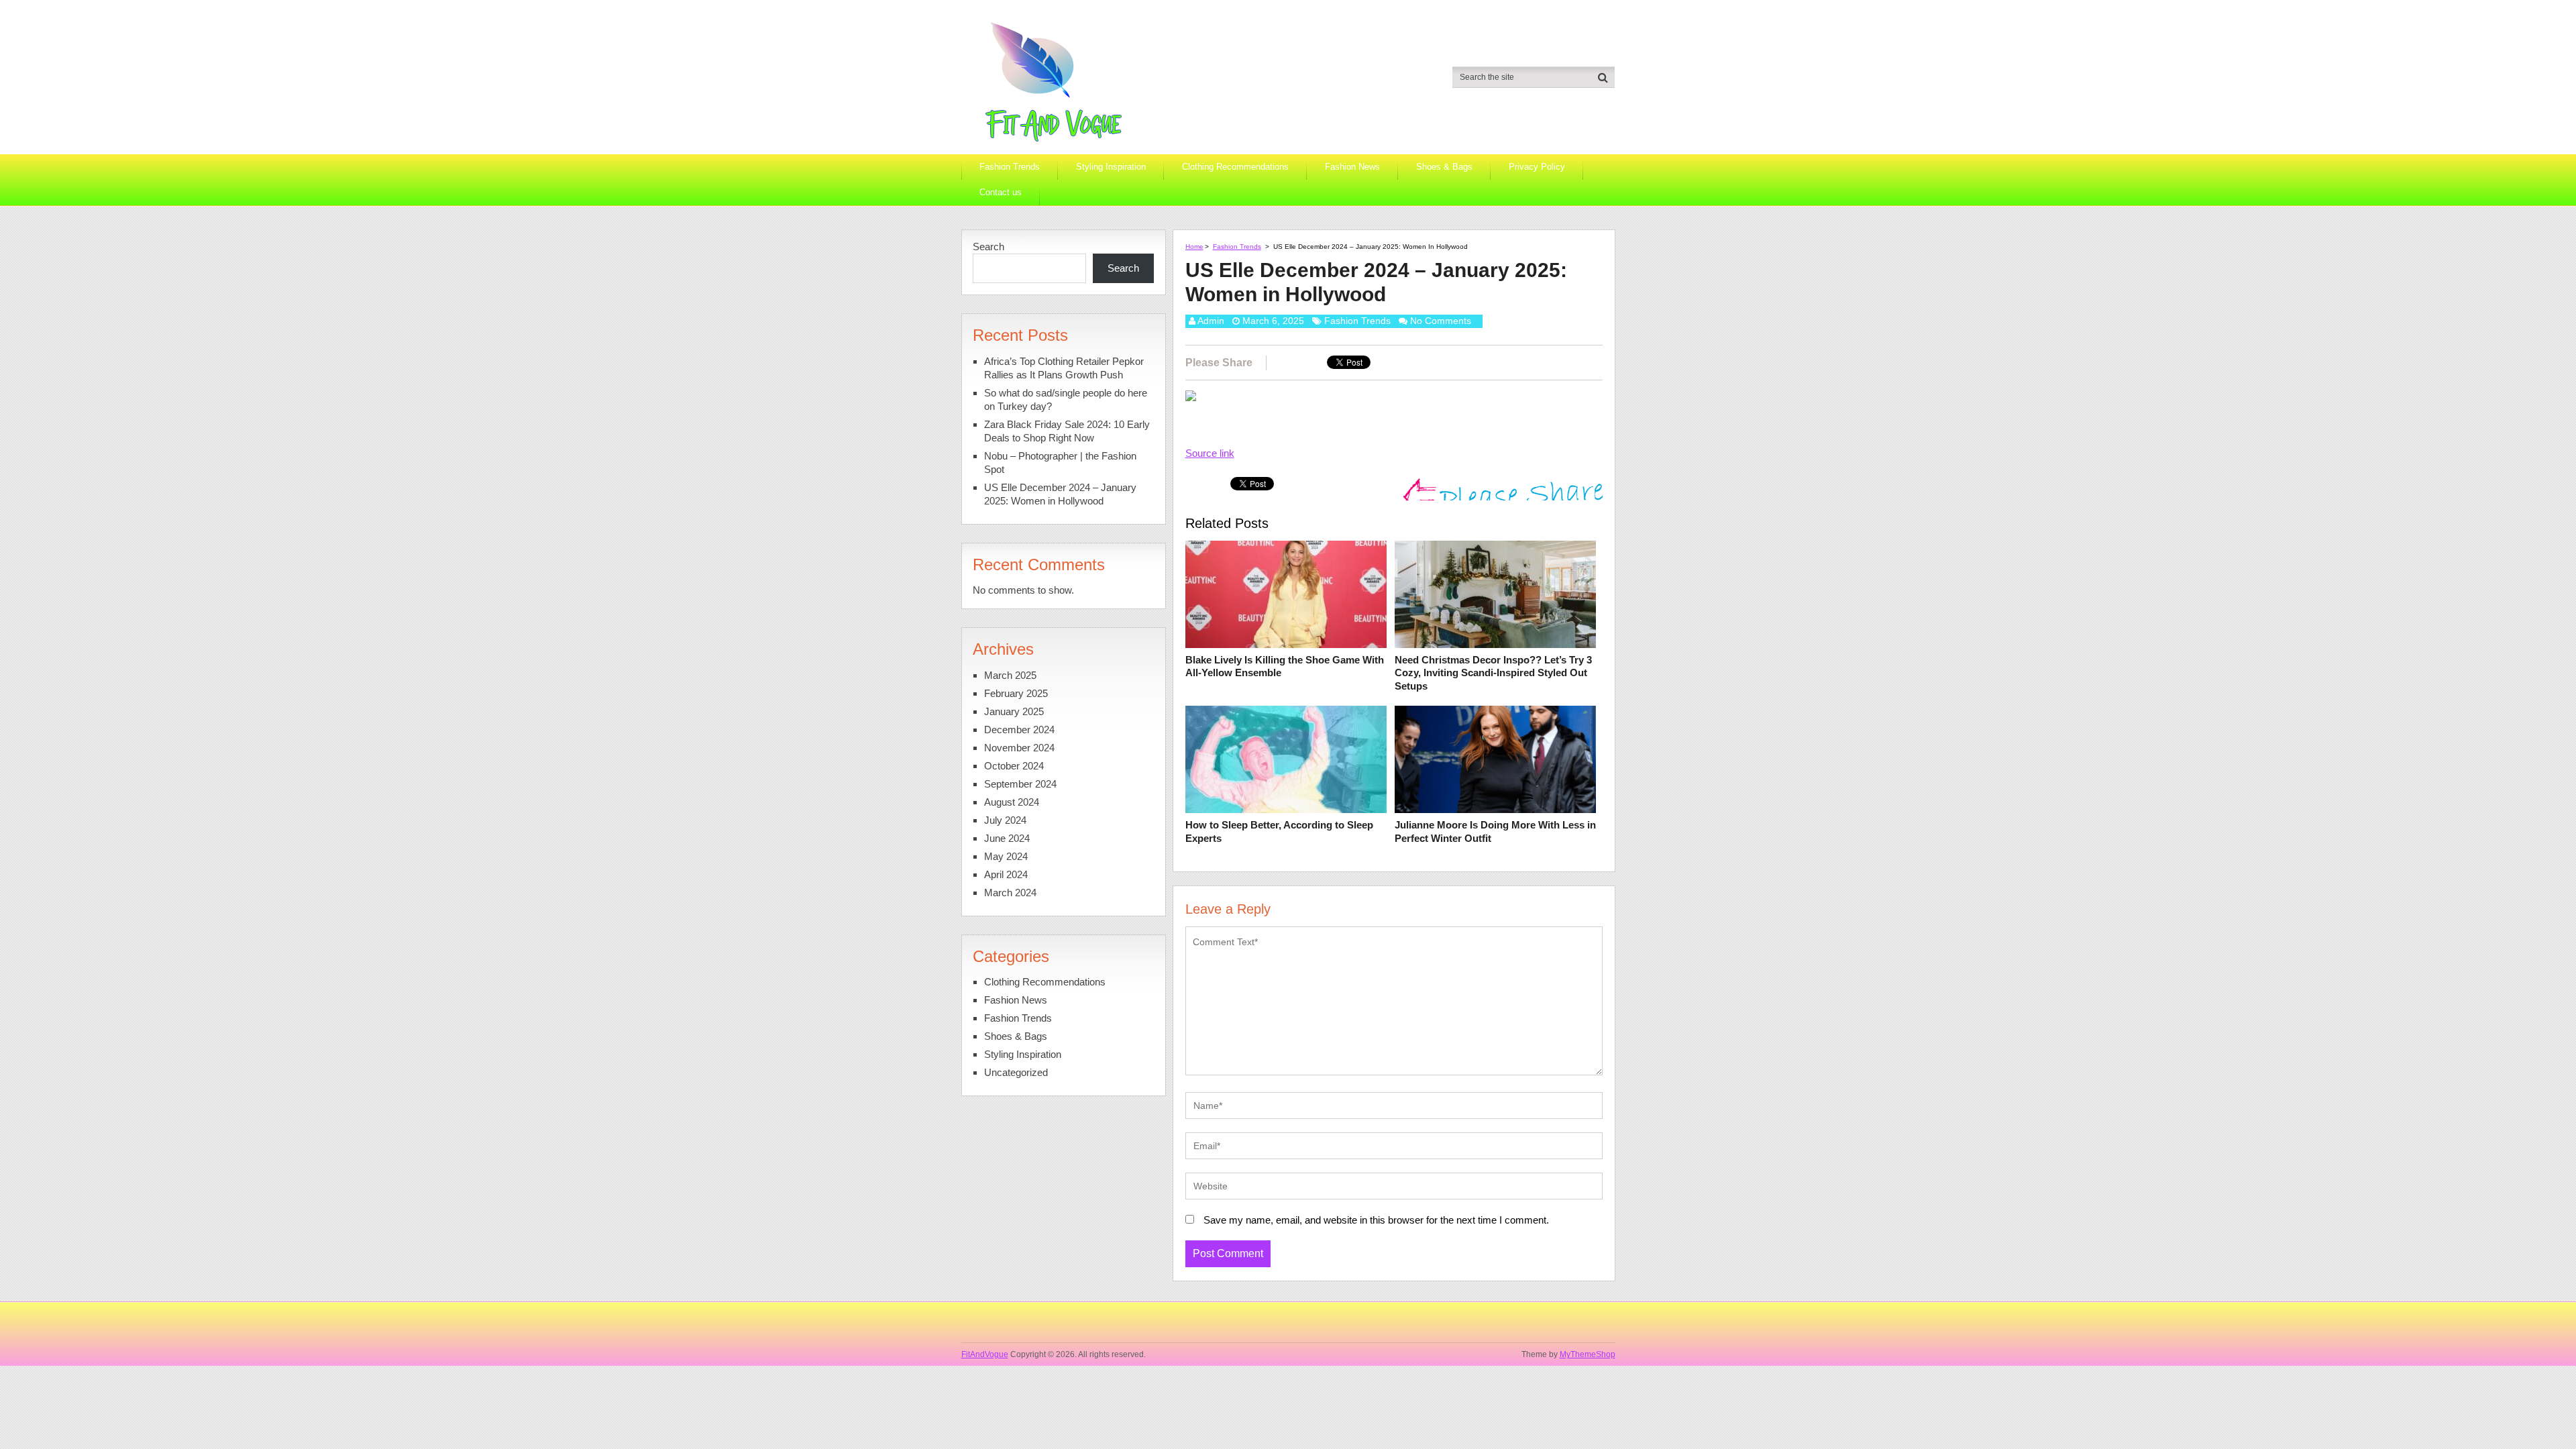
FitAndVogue (985, 1354)
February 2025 (1016, 693)
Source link (1210, 453)
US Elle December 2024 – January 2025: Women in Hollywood (1060, 494)
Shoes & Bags (1444, 167)
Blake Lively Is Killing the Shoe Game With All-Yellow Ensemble (1285, 666)
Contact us (1001, 192)
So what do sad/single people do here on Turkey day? (1066, 399)
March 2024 (1010, 893)
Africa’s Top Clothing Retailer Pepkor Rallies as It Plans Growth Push (1064, 368)
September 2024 (1020, 784)
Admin (1211, 321)
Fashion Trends (1010, 167)
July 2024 (1005, 820)
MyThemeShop (1588, 1354)
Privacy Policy (1537, 167)
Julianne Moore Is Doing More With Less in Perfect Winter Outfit (1495, 831)
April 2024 (1006, 874)
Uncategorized (1016, 1072)
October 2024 (1014, 766)
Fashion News (1352, 167)
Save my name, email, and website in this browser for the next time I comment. (1376, 1220)
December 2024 (1019, 730)
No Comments (1441, 321)
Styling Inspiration (1111, 167)
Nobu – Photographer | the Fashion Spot (1060, 463)
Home (1194, 247)
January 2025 (1014, 711)
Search (988, 247)
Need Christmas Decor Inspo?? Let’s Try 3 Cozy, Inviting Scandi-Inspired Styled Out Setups (1493, 673)
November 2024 (1019, 748)
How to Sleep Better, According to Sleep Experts (1279, 831)
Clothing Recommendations (1235, 167)
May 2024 (1006, 856)
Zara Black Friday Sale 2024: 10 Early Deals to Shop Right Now (1067, 431)
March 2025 (1010, 675)
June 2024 (1007, 838)
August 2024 (1012, 802)
